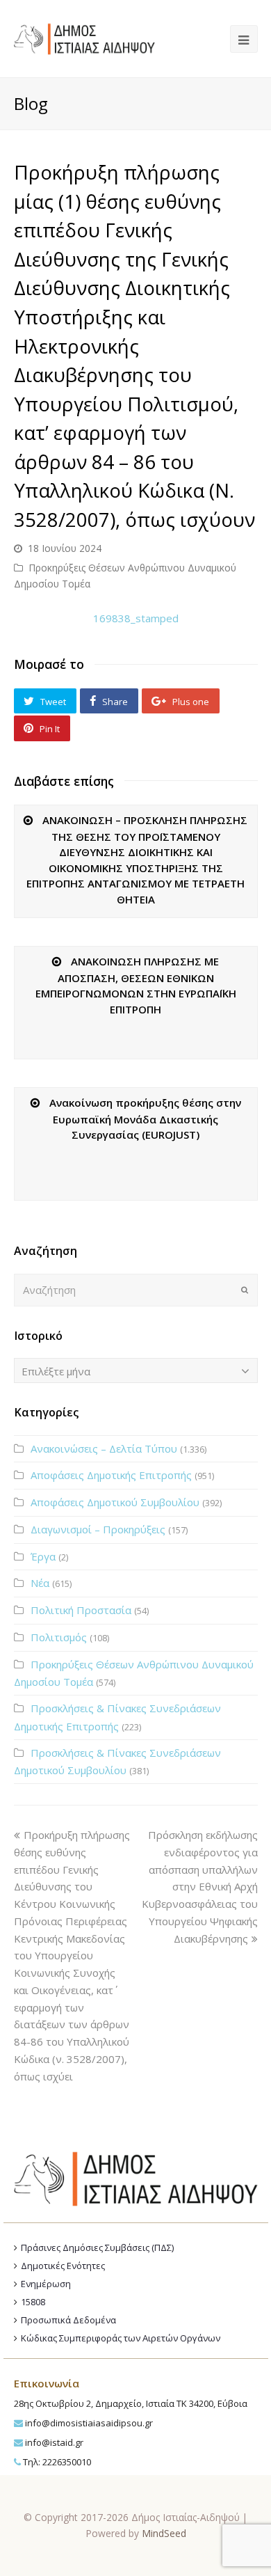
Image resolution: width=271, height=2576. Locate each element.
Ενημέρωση (46, 2284)
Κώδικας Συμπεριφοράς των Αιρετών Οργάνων (121, 2338)
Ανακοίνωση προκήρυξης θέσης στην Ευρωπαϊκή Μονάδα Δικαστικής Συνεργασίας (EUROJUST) (145, 1119)
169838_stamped (136, 618)
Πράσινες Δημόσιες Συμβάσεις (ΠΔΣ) (97, 2247)
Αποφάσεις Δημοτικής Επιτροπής (111, 1475)
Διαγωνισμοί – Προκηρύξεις (98, 1529)
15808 (33, 2302)
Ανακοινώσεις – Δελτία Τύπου (104, 1448)
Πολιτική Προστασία (81, 1610)
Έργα (43, 1556)
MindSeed (164, 2533)
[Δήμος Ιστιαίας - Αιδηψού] (84, 38)
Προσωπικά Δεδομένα (68, 2320)
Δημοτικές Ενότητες (63, 2266)
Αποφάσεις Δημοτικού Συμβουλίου (115, 1502)
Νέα (40, 1583)
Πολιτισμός (59, 1637)
